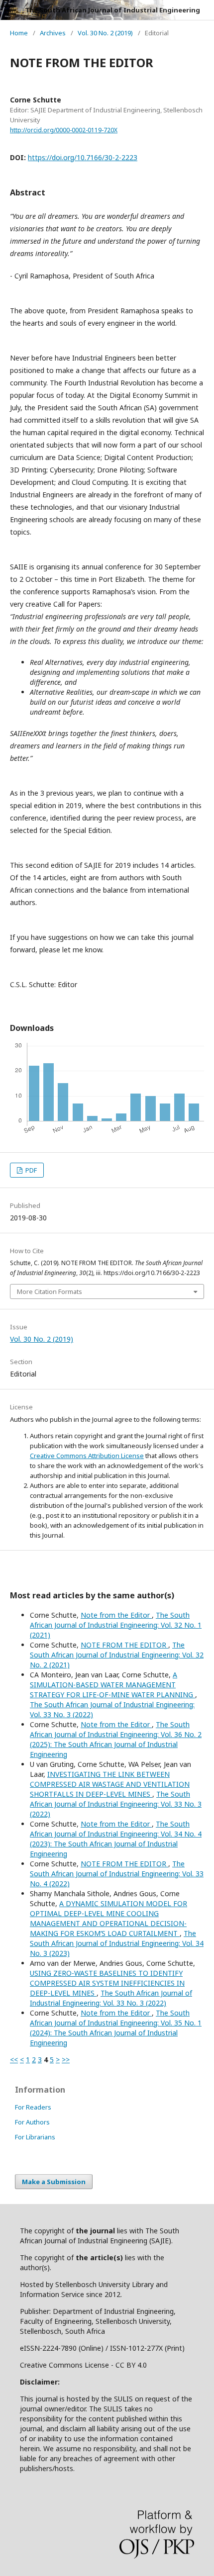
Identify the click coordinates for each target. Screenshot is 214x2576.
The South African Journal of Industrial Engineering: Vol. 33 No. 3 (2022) (116, 1804)
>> (66, 2060)
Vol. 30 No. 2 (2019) (105, 33)
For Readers (33, 2107)
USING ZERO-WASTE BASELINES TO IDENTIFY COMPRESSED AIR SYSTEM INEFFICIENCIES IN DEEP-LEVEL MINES (107, 1983)
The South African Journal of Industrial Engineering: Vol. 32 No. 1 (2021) (116, 1625)
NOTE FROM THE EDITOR (124, 1645)
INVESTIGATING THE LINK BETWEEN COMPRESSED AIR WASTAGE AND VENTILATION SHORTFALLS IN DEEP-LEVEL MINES (110, 1784)
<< (14, 2060)
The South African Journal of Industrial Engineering (112, 10)
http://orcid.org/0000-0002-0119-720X (64, 130)
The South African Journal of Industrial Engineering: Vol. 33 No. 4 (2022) (117, 1874)
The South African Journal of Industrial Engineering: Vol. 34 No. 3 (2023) (117, 1943)
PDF (30, 1170)
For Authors (32, 2122)
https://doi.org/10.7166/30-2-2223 (83, 157)
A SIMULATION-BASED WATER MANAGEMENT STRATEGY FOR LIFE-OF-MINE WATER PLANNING (112, 1685)
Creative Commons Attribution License (87, 1456)
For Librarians (35, 2137)
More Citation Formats (50, 1291)
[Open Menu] (10, 10)
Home (19, 33)
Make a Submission (54, 2182)
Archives (53, 33)
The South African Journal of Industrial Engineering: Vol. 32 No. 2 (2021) (117, 1655)
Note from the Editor (116, 1615)
